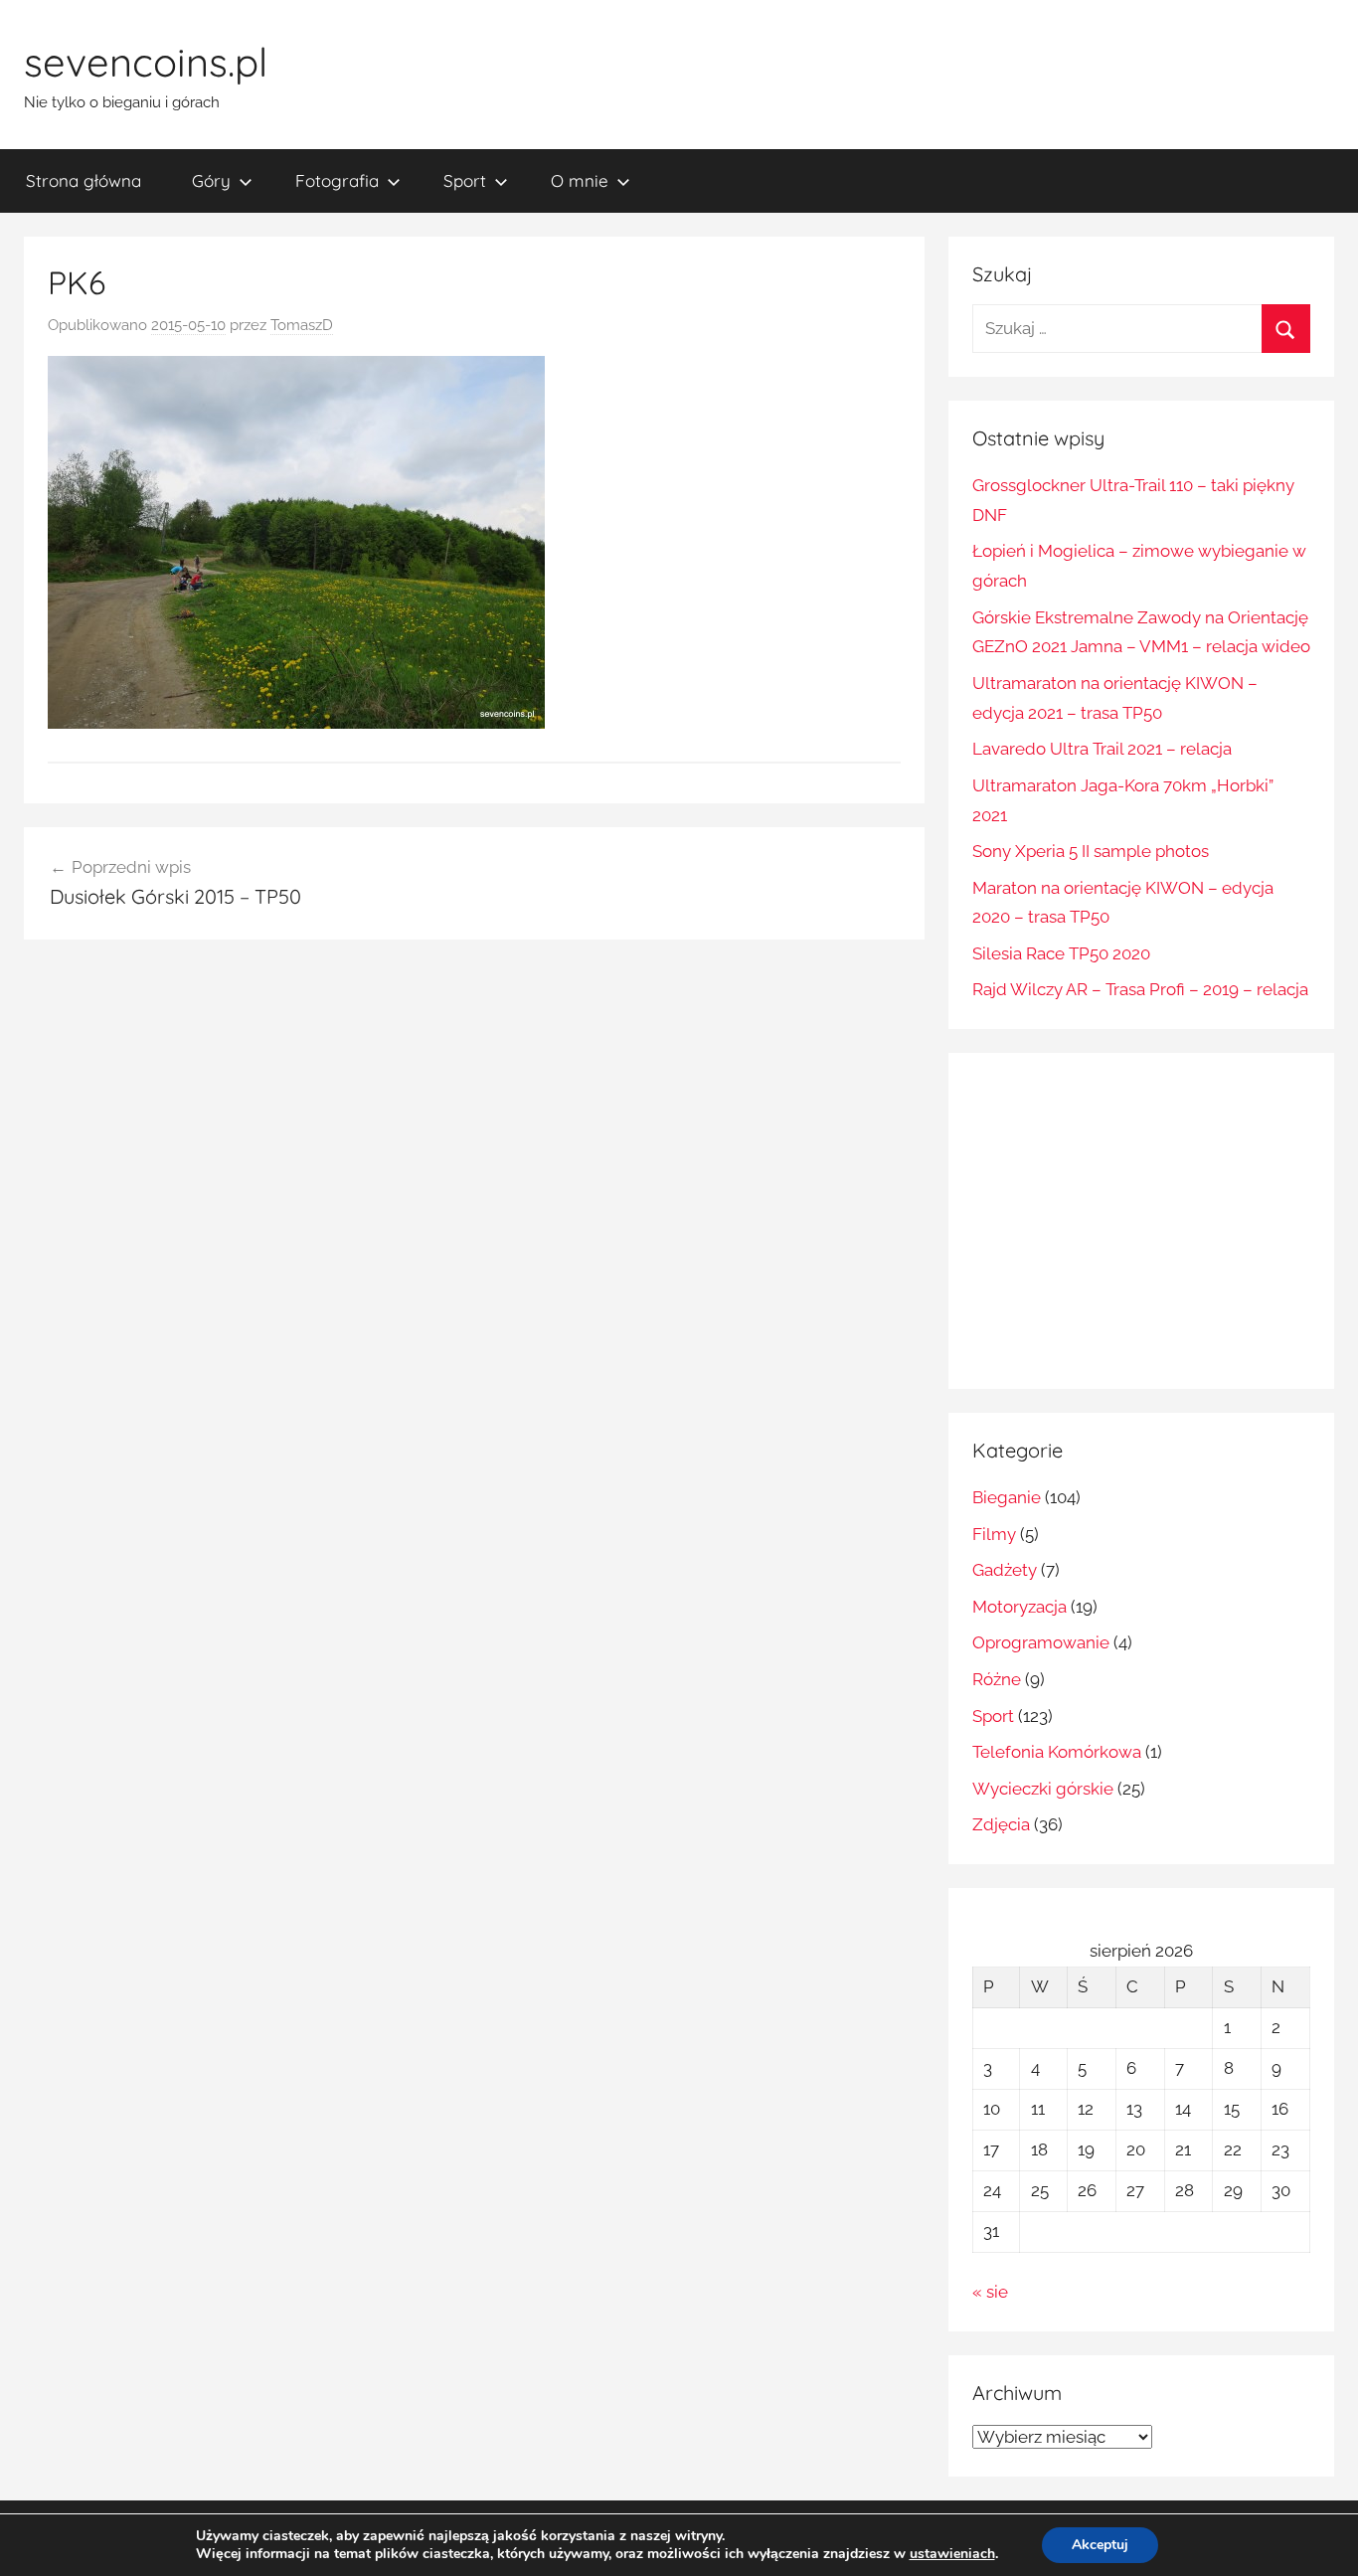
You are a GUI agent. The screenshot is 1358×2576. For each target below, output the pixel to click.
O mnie (580, 180)
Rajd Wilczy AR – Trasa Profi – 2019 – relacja (1140, 989)
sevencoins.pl (146, 62)
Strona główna (84, 180)
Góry (211, 180)
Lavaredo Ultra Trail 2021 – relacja (1102, 749)
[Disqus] (474, 1212)
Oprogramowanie (1041, 1642)
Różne (997, 1679)
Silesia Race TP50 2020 (1061, 953)
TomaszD (302, 325)
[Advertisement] (1139, 1216)
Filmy (994, 1534)
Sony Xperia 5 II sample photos (1091, 851)
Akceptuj (1100, 2545)
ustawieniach (952, 2554)
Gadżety (1005, 1570)
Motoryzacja (1019, 1607)
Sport (465, 180)
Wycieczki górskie (1043, 1789)
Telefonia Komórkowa (1057, 1752)
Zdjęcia (1001, 1824)
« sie (990, 2292)
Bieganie (1007, 1497)
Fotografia (337, 180)
